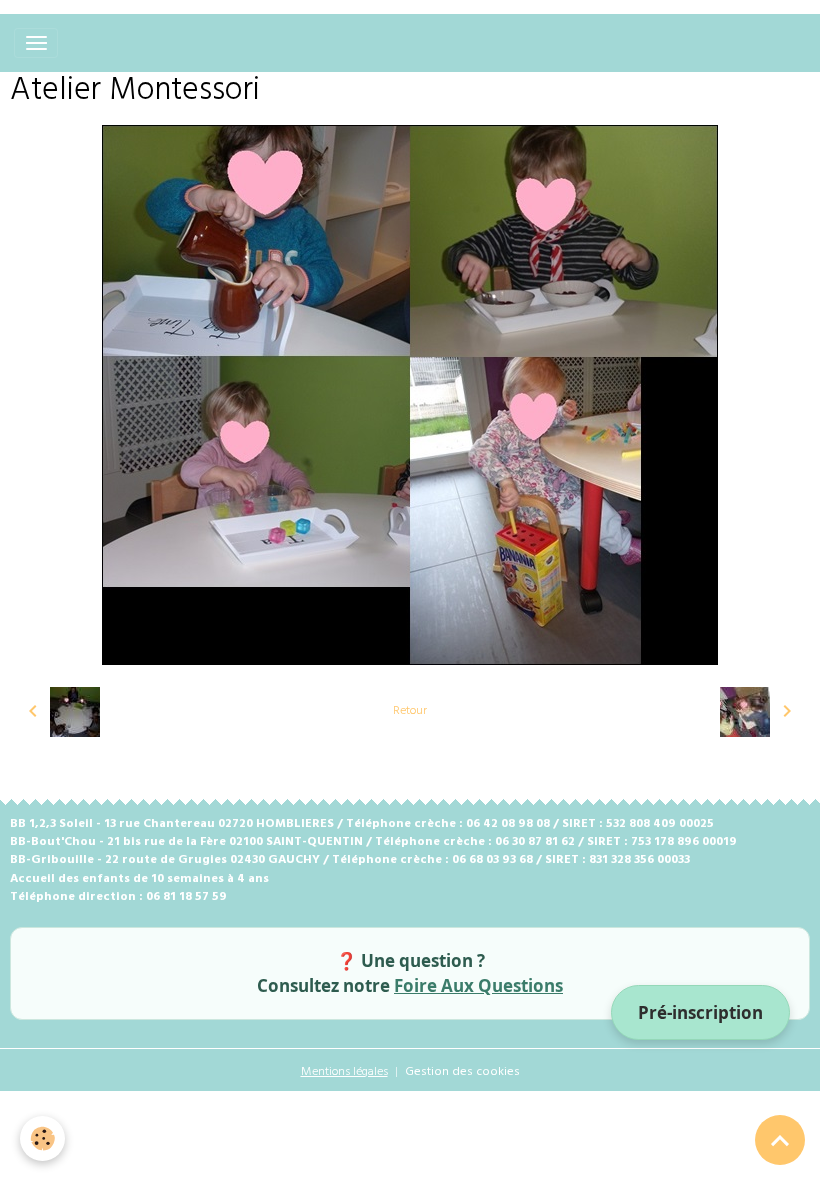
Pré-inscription (700, 1012)
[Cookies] (42, 1138)
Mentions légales (344, 1072)
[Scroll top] (780, 1140)
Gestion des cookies (462, 1072)
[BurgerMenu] (36, 43)
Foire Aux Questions (478, 985)
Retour (410, 711)
